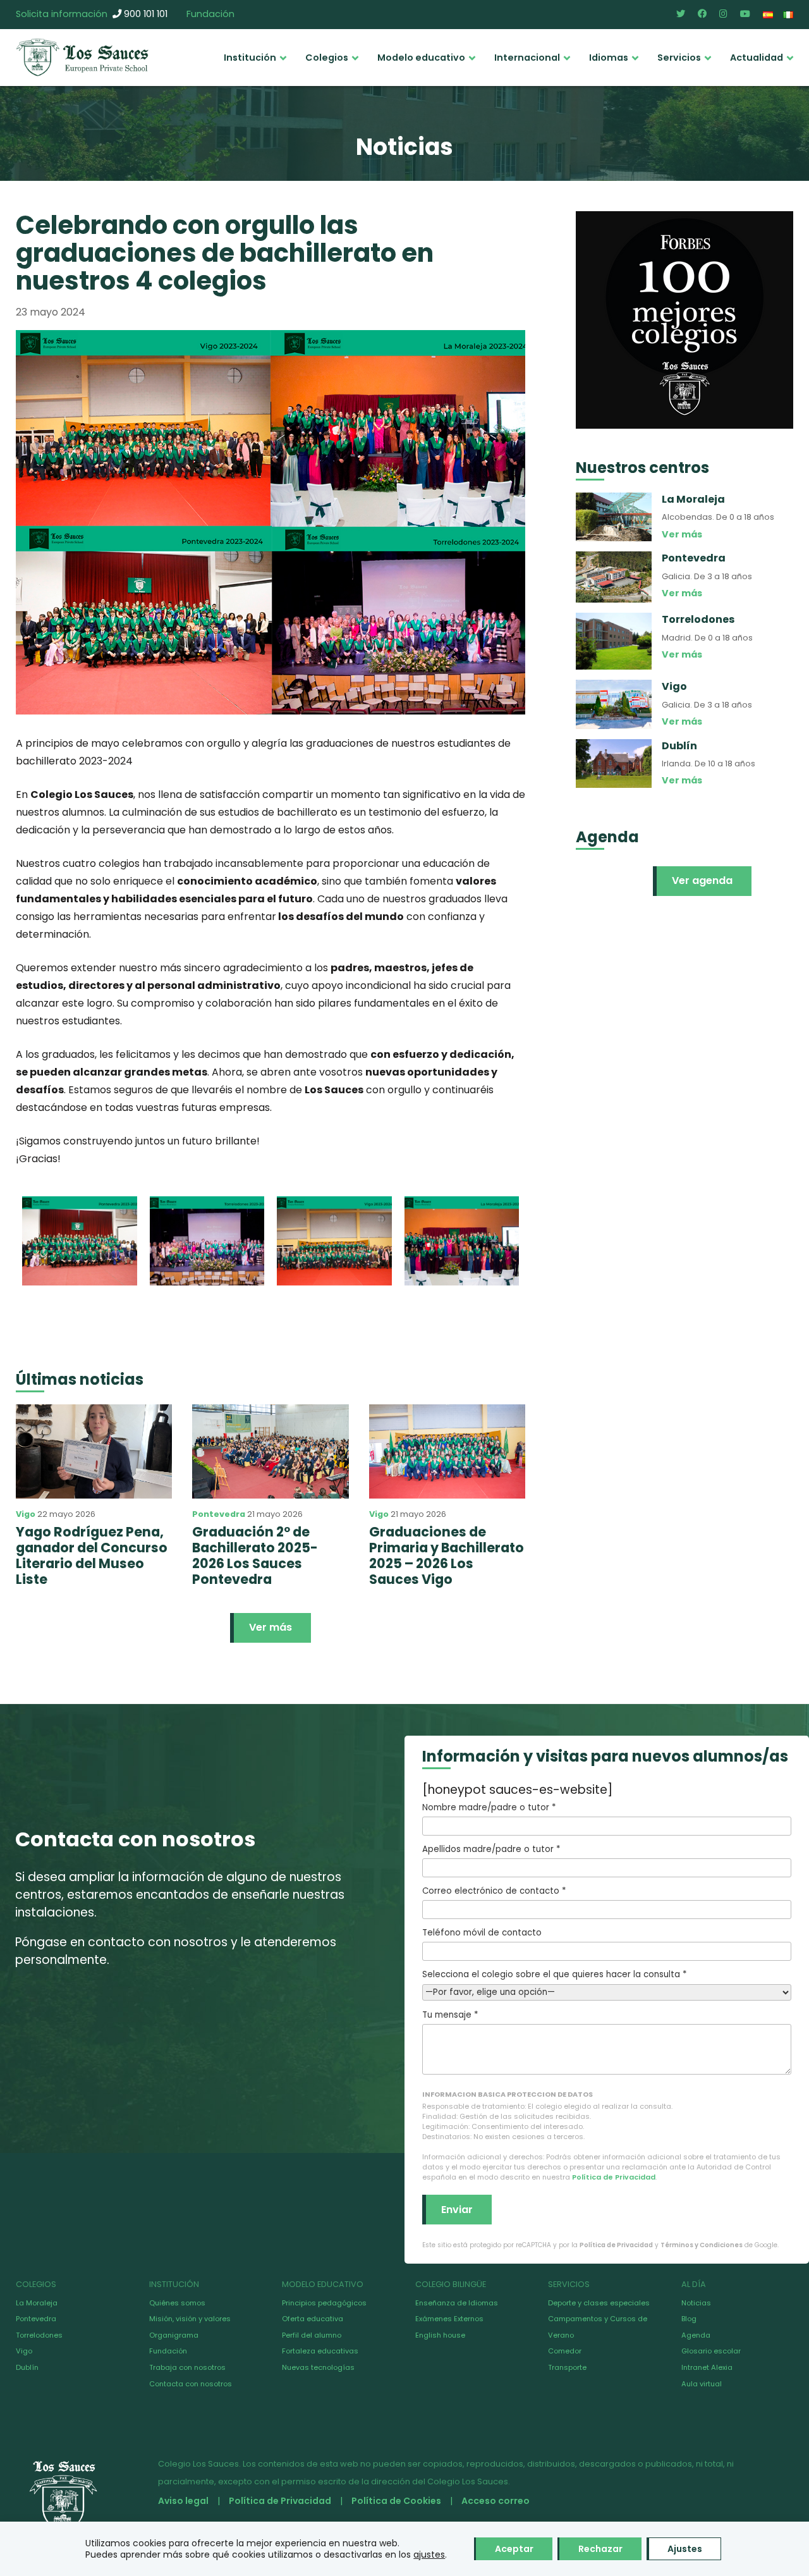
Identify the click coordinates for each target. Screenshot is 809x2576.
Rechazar (600, 2549)
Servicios (679, 58)
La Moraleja (37, 2303)
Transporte (567, 2367)
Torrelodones (39, 2335)
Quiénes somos (177, 2303)
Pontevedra (219, 1514)
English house (440, 2335)
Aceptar (514, 2549)
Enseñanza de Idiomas (457, 2303)
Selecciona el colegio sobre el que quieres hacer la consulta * (554, 1974)
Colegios (327, 58)
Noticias (696, 2303)
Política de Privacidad (614, 2177)
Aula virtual (702, 2384)
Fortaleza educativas (320, 2351)
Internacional (527, 58)
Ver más (271, 1627)
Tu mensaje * (450, 2015)
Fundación (210, 14)
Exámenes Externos (449, 2319)
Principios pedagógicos (324, 2303)
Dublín (27, 2367)
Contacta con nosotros (191, 2384)
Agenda (696, 2335)
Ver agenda (702, 880)
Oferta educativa (313, 2319)
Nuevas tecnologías (318, 2367)
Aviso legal (183, 2501)
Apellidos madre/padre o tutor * (491, 1849)
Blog (689, 2319)
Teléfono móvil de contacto (482, 1933)
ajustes (429, 2555)
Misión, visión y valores (190, 2319)
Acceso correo (496, 2501)
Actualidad (757, 58)
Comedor (565, 2351)
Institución (250, 58)
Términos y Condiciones (702, 2245)
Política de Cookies (396, 2501)
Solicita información (62, 14)
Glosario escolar (711, 2351)
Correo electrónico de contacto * (494, 1891)
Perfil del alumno (312, 2335)
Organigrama (174, 2335)
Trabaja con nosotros (187, 2367)
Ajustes (685, 2549)
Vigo (26, 1514)
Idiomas (609, 58)
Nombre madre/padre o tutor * (489, 1807)
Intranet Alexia (707, 2367)
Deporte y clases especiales (599, 2303)
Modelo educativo (421, 58)
